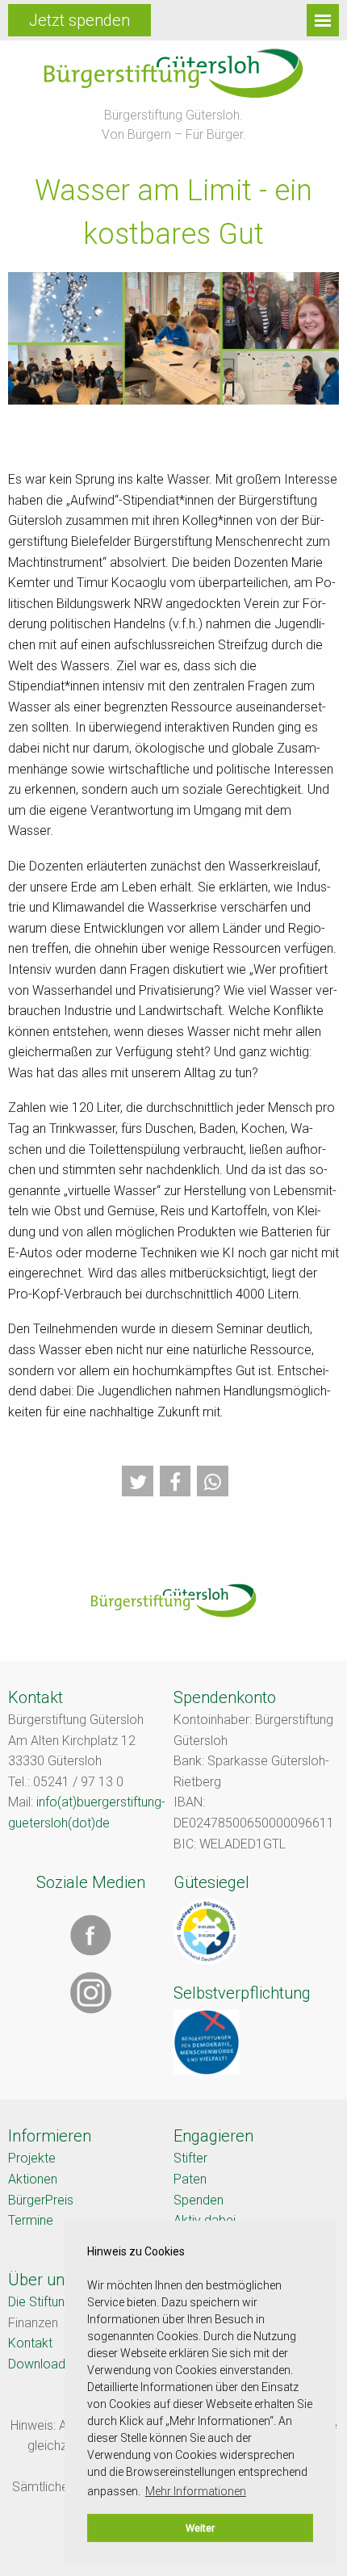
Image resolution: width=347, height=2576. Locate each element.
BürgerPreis (41, 2200)
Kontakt (30, 2343)
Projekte (32, 2158)
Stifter (190, 2158)
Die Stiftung (40, 2302)
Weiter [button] (200, 2528)
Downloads (40, 2364)
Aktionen (33, 2179)
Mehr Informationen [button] (196, 2491)
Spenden (199, 2200)
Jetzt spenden (79, 20)
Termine (31, 2220)
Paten (190, 2179)
